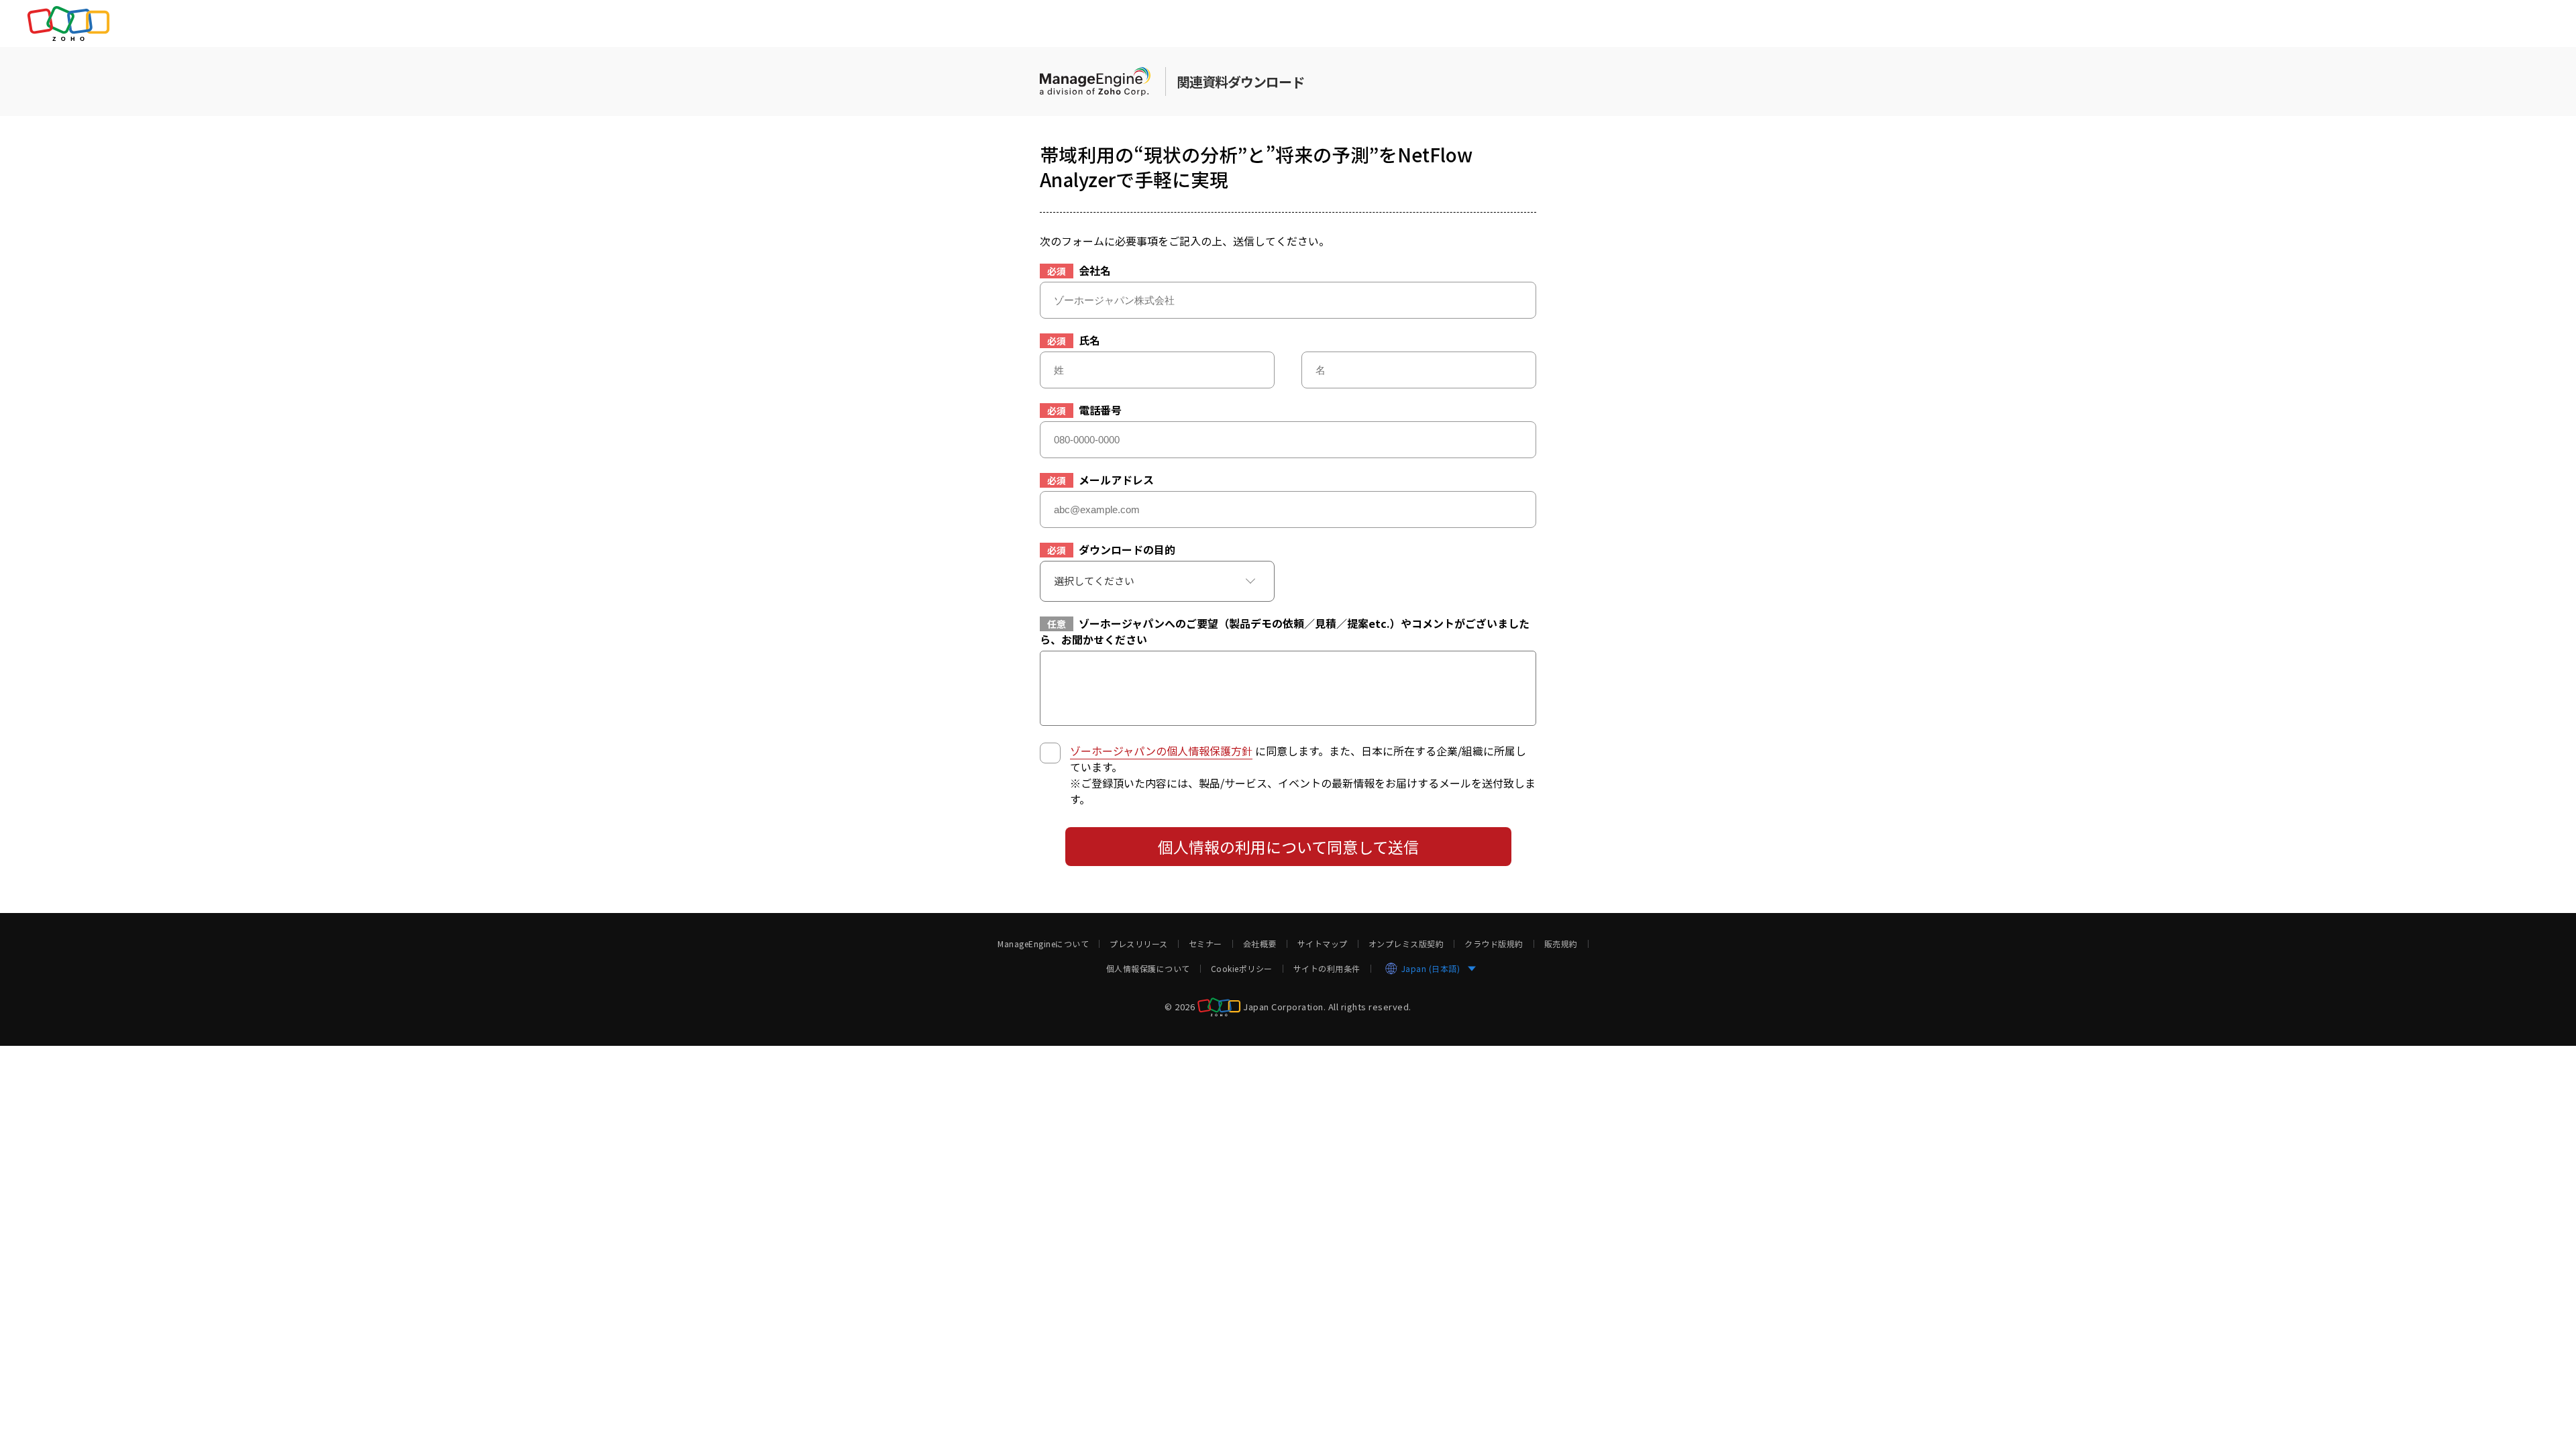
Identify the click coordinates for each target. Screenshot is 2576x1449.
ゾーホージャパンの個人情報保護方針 (1161, 751)
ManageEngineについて (1043, 944)
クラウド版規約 (1494, 944)
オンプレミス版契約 (1406, 944)
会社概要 (1260, 944)
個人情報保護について (1148, 969)
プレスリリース (1139, 944)
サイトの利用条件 (1327, 969)
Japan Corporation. (1284, 1006)
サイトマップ (1323, 944)
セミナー (1205, 944)
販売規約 (1561, 944)
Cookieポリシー (1242, 969)
